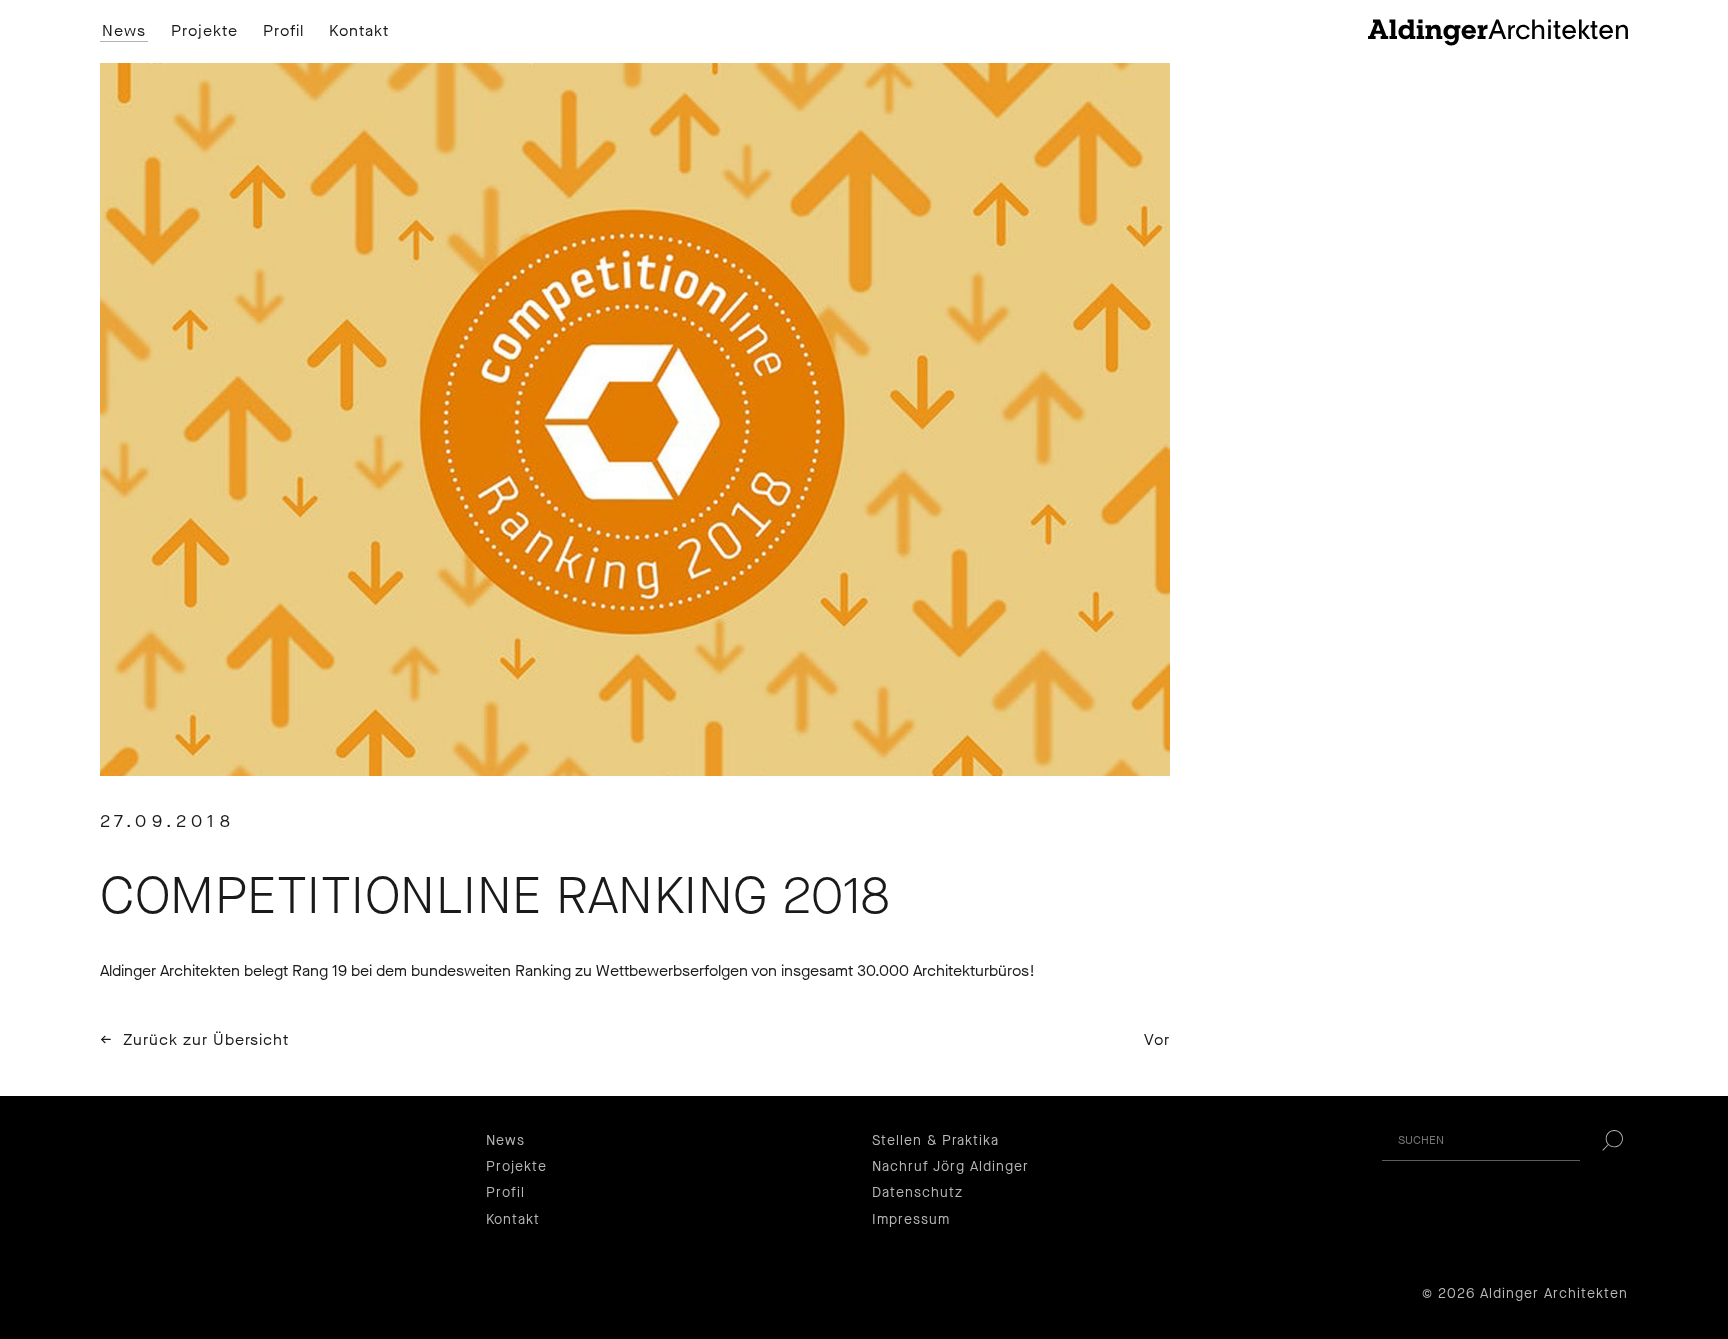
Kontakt (359, 31)
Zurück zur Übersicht (206, 1040)
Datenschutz (917, 1192)
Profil (283, 31)
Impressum (911, 1219)
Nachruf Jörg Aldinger (950, 1166)
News (124, 31)
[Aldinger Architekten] (1498, 31)
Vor (1157, 1039)
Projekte (204, 31)
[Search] (1612, 1140)
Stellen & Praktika (935, 1140)
